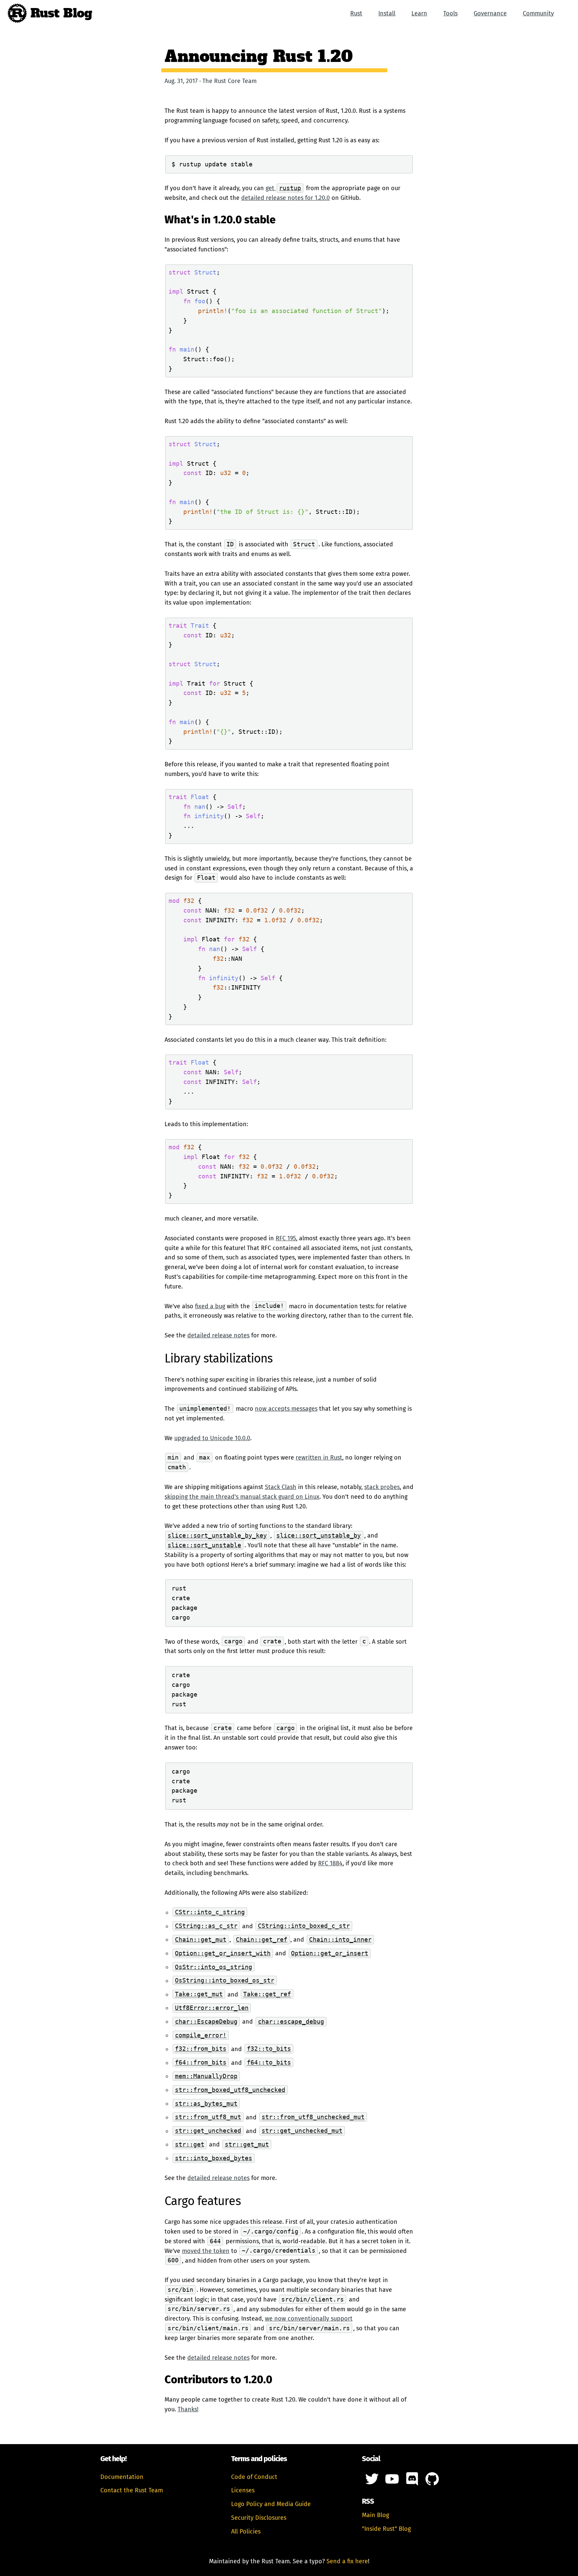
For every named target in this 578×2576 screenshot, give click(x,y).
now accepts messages (286, 1409)
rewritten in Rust (319, 1458)
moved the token (206, 2251)
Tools (450, 13)
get (283, 188)
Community (538, 13)
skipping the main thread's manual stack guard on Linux (242, 1497)
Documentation (122, 2477)
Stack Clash (281, 1487)
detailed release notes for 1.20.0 (285, 198)
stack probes (382, 1487)
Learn (419, 13)
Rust (356, 13)
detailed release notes (218, 1335)
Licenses (243, 2490)
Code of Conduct (254, 2477)
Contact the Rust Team (132, 2490)
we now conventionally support (309, 2319)
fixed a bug (210, 1306)
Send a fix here (347, 2561)
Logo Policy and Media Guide (271, 2504)
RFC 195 (286, 1238)
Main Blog (375, 2515)
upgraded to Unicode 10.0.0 (212, 1438)
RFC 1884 (330, 1863)
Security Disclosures (259, 2518)
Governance (490, 13)
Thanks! (188, 2409)
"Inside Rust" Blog (386, 2529)
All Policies (246, 2531)
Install (387, 13)
